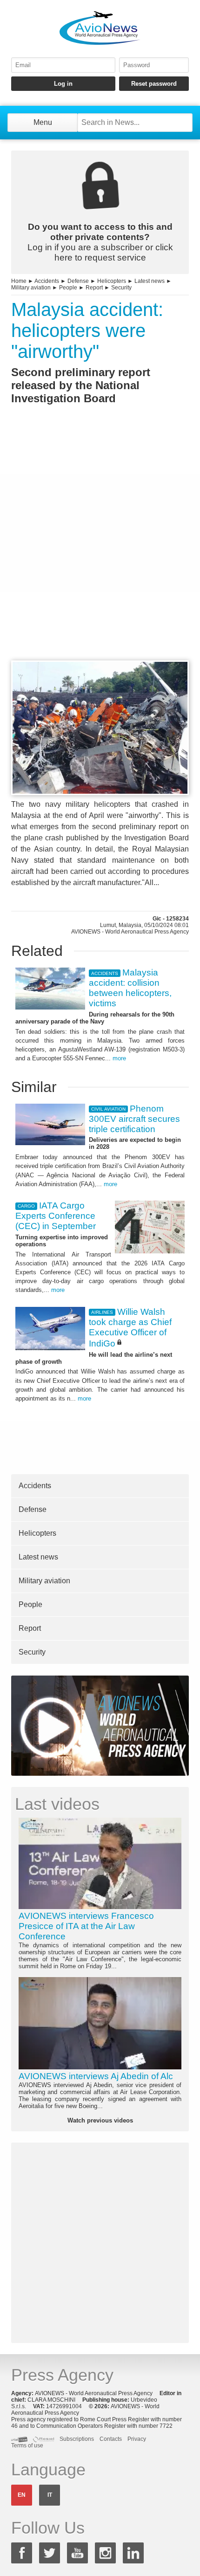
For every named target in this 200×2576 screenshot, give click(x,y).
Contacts (111, 2439)
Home (19, 281)
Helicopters (112, 281)
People (68, 288)
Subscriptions (77, 2439)
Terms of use (27, 2445)
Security (121, 288)
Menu (43, 122)
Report (94, 288)
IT (50, 2495)
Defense (78, 281)
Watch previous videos (100, 2120)
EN (22, 2495)
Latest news (150, 281)
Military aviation (31, 288)
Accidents (47, 281)
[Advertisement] (100, 550)
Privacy (137, 2439)
